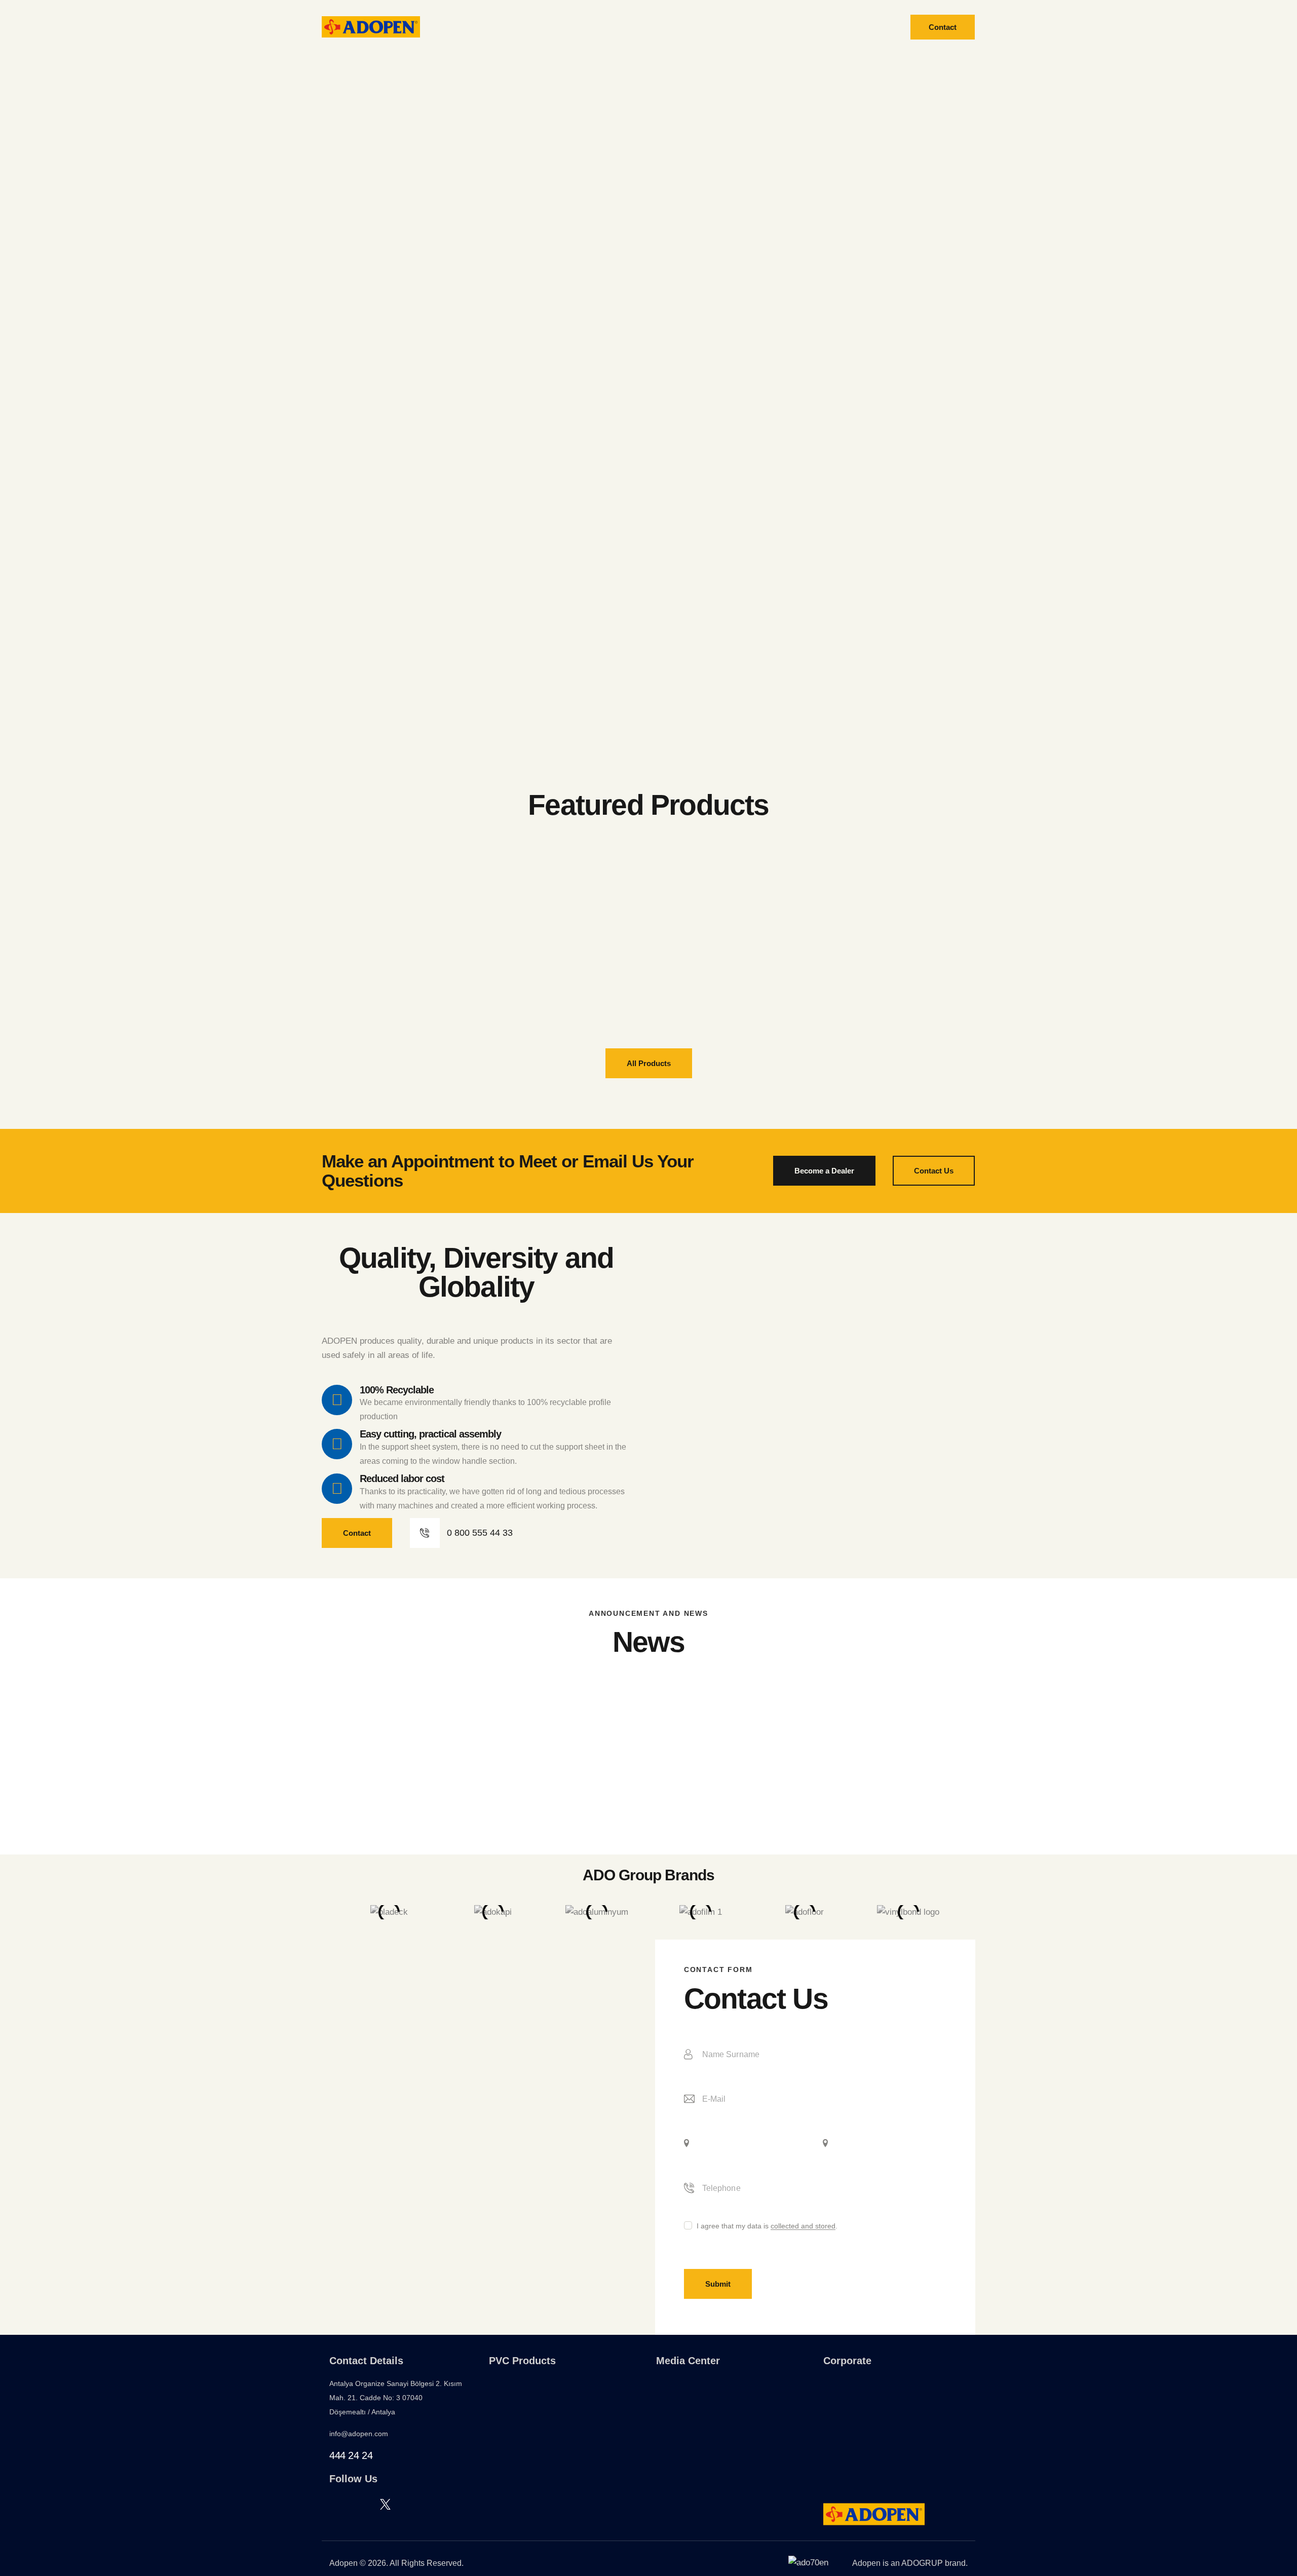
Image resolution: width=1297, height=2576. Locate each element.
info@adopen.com (359, 2434)
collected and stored (803, 2226)
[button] (327, 1912)
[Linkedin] (411, 2504)
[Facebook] (333, 2504)
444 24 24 (351, 2455)
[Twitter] (385, 2504)
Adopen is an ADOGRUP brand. (910, 2563)
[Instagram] (359, 2504)
